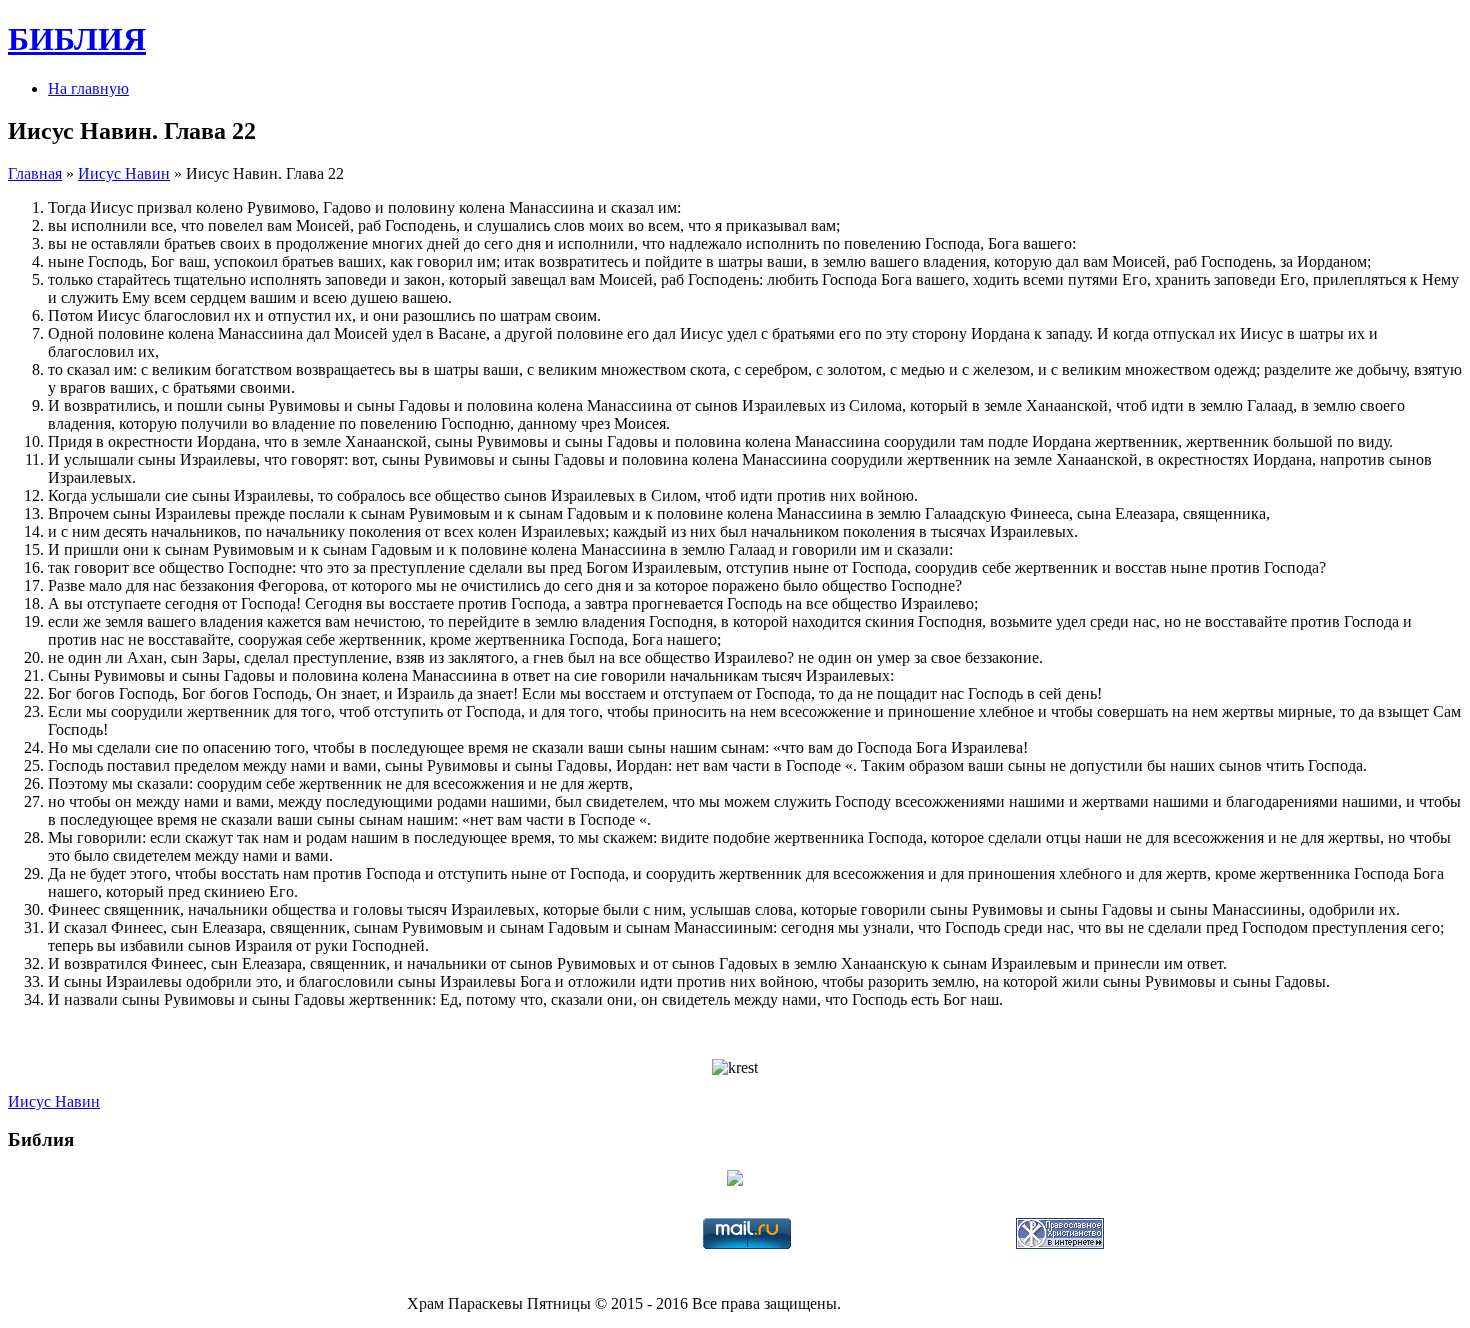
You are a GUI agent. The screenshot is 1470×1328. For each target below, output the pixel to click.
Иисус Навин (124, 173)
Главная (35, 173)
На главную (88, 88)
